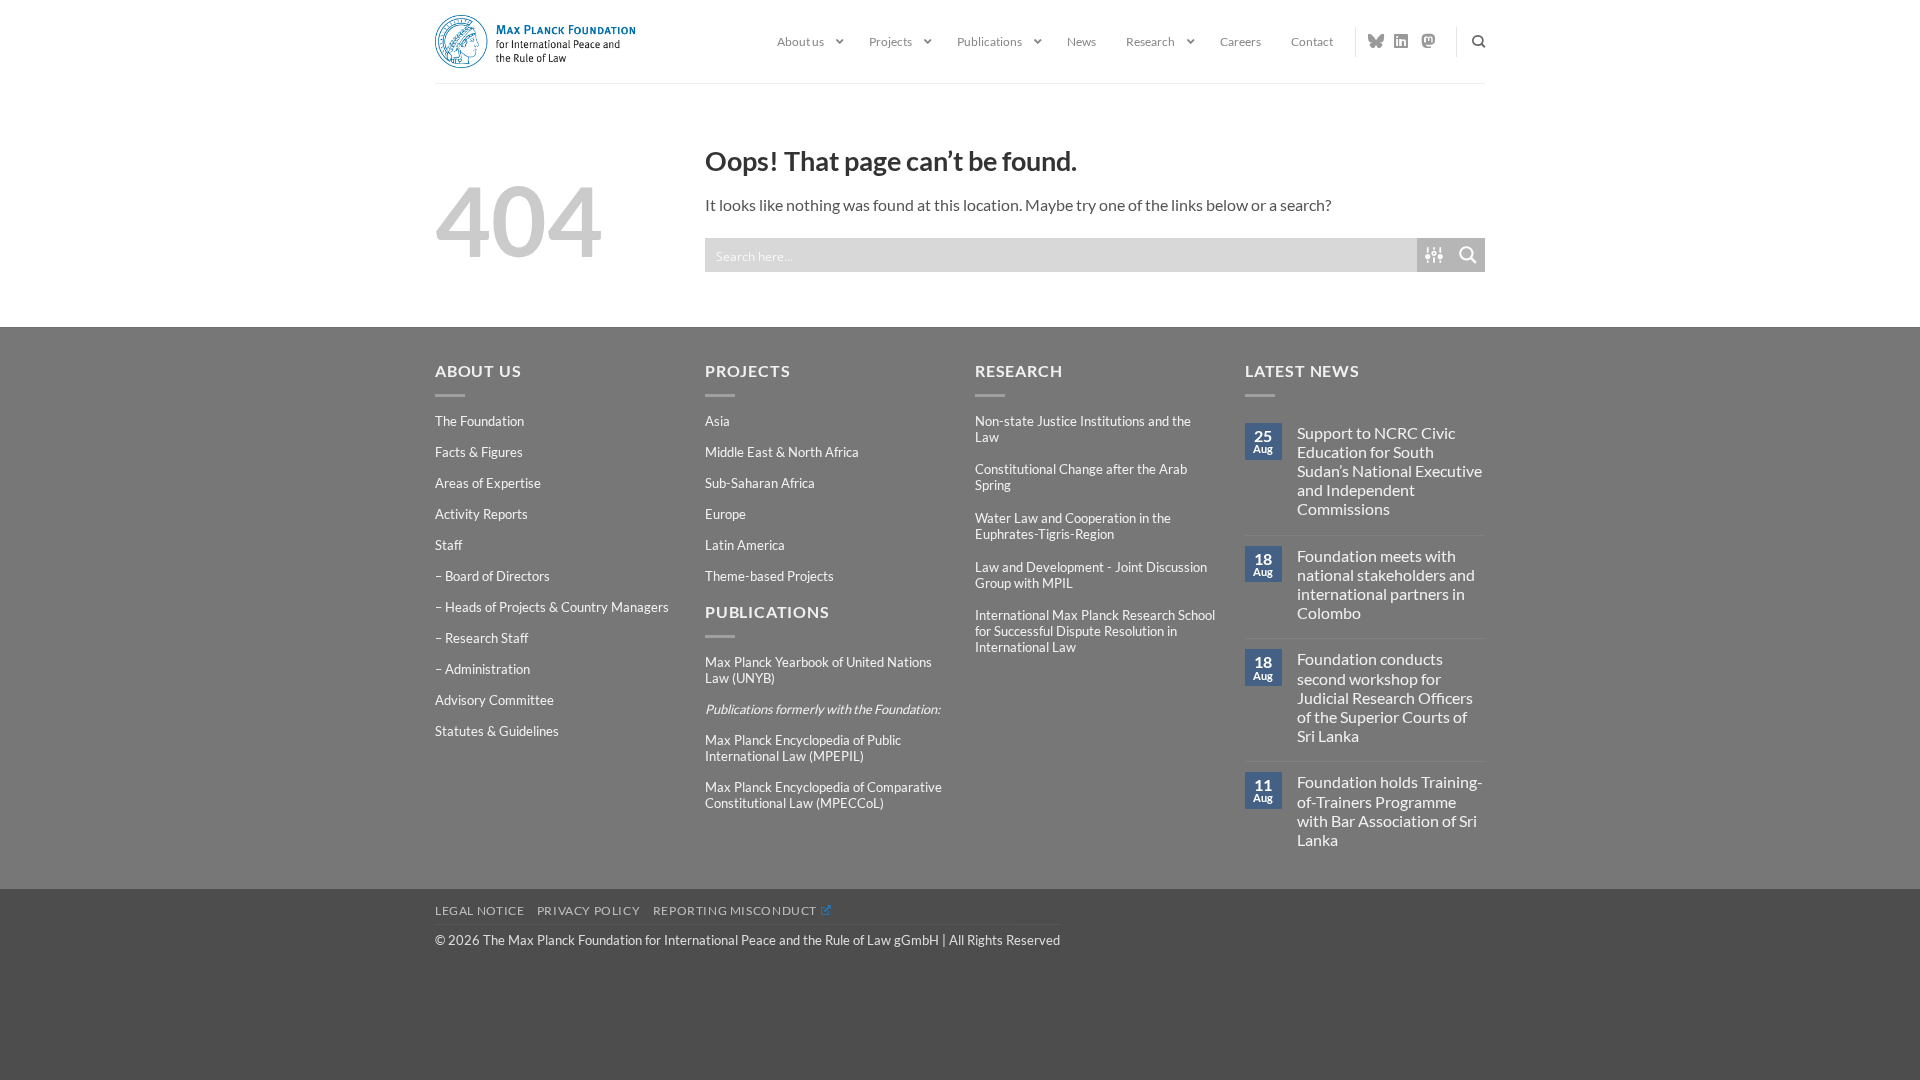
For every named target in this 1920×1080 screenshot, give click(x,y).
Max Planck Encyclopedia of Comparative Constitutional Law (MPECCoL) (823, 795)
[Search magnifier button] (1468, 255)
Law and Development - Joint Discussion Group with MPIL (1091, 575)
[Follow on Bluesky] (1376, 41)
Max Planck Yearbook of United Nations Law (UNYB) (818, 670)
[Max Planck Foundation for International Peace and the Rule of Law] (535, 41)
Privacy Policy (589, 910)
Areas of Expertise (488, 483)
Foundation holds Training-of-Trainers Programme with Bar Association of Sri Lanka (1390, 810)
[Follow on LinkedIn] (1402, 41)
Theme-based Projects (769, 576)
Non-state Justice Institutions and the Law (1083, 429)
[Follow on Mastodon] (1429, 41)
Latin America (745, 545)
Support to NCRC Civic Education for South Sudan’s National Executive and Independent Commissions (1389, 471)
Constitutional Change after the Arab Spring (1081, 477)
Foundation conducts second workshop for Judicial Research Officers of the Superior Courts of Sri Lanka (1385, 697)
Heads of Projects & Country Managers (557, 607)
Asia (717, 421)
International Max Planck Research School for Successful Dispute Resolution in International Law (1095, 631)
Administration (487, 669)
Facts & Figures (479, 452)
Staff (448, 545)
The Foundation (479, 421)
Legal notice (479, 910)
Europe (725, 514)
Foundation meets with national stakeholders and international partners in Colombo (1386, 584)
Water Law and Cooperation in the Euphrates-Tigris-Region (1073, 526)
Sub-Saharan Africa (760, 483)
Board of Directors (497, 576)
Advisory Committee (494, 700)
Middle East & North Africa (782, 452)
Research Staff (486, 638)
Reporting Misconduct (735, 910)
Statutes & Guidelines (497, 731)
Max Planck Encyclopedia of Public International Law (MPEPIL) (803, 748)
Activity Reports (481, 514)
